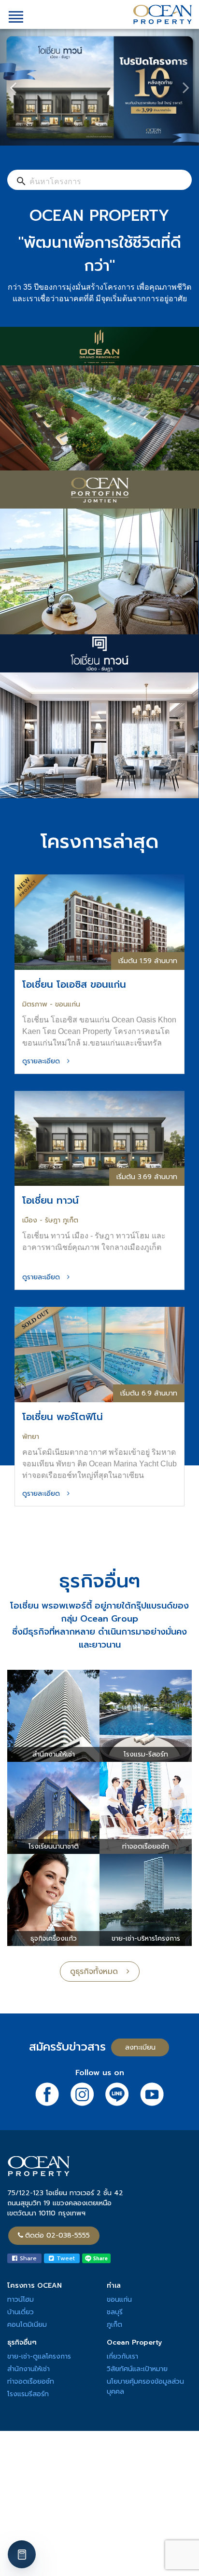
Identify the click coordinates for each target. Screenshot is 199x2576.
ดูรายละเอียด (45, 1061)
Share (27, 2258)
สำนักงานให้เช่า (28, 2369)
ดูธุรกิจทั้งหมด (98, 1972)
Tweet (64, 2258)
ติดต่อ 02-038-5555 (57, 2235)
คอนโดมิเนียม (27, 2325)
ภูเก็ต (114, 2325)
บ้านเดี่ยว (21, 2312)
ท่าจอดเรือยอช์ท (31, 2381)
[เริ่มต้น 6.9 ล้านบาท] (99, 1354)
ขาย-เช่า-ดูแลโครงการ (39, 2356)
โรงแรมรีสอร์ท (28, 2394)
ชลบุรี (115, 2312)
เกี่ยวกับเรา (122, 2356)
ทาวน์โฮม (21, 2300)
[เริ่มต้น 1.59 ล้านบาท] (99, 921)
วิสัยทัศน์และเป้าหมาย (137, 2369)
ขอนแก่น (119, 2300)
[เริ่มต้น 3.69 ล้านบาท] (99, 1138)
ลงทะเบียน (140, 2047)
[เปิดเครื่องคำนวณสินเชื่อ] (22, 2554)
